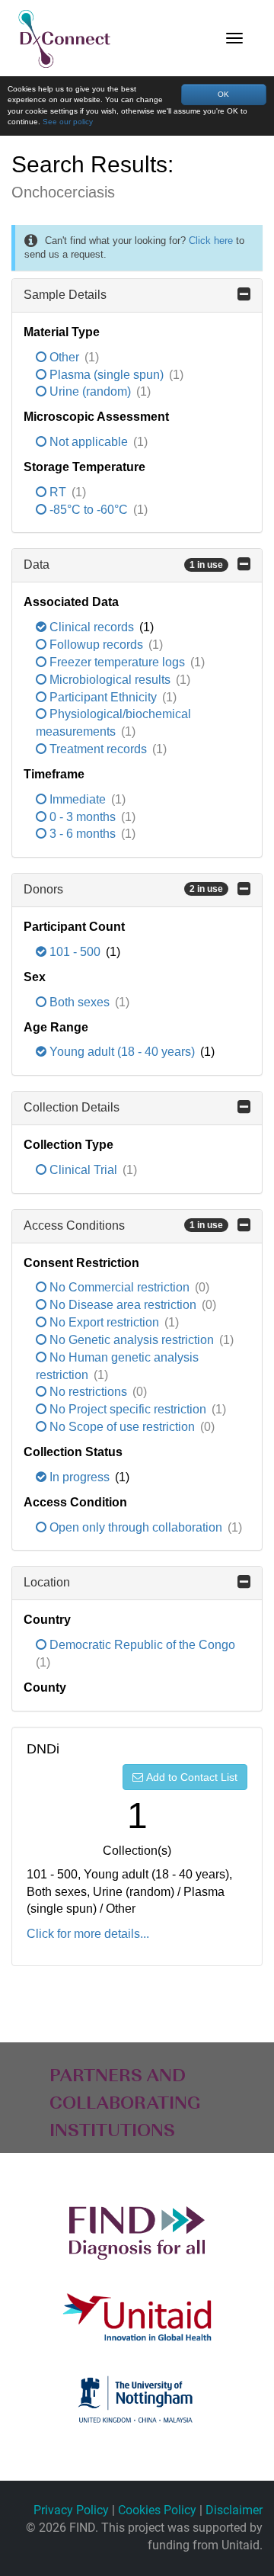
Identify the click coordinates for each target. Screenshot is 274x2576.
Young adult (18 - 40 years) (122, 1052)
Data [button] (123, 565)
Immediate (78, 799)
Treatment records (98, 749)
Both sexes (80, 1002)
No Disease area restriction (123, 1305)
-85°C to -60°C (89, 510)
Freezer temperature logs (117, 662)
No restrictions (88, 1392)
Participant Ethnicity (103, 697)
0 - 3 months (83, 817)
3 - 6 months (83, 834)
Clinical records (92, 627)
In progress (80, 1477)
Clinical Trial (83, 1170)
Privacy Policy (71, 2510)
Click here (211, 241)
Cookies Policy (157, 2510)
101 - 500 (75, 952)
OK (223, 94)
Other (64, 357)
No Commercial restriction (119, 1287)
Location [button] (47, 1582)
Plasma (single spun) (107, 375)
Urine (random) (90, 391)
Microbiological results (110, 680)
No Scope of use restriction (122, 1427)
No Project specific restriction (128, 1409)
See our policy (68, 122)
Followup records (96, 645)
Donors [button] (123, 889)
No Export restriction (104, 1322)
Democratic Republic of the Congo (141, 1645)
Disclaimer (234, 2510)
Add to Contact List (192, 1777)
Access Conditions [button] (123, 1225)
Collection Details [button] (72, 1107)
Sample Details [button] (65, 295)
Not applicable (89, 442)
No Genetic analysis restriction (132, 1340)
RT (58, 492)
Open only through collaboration (136, 1527)
